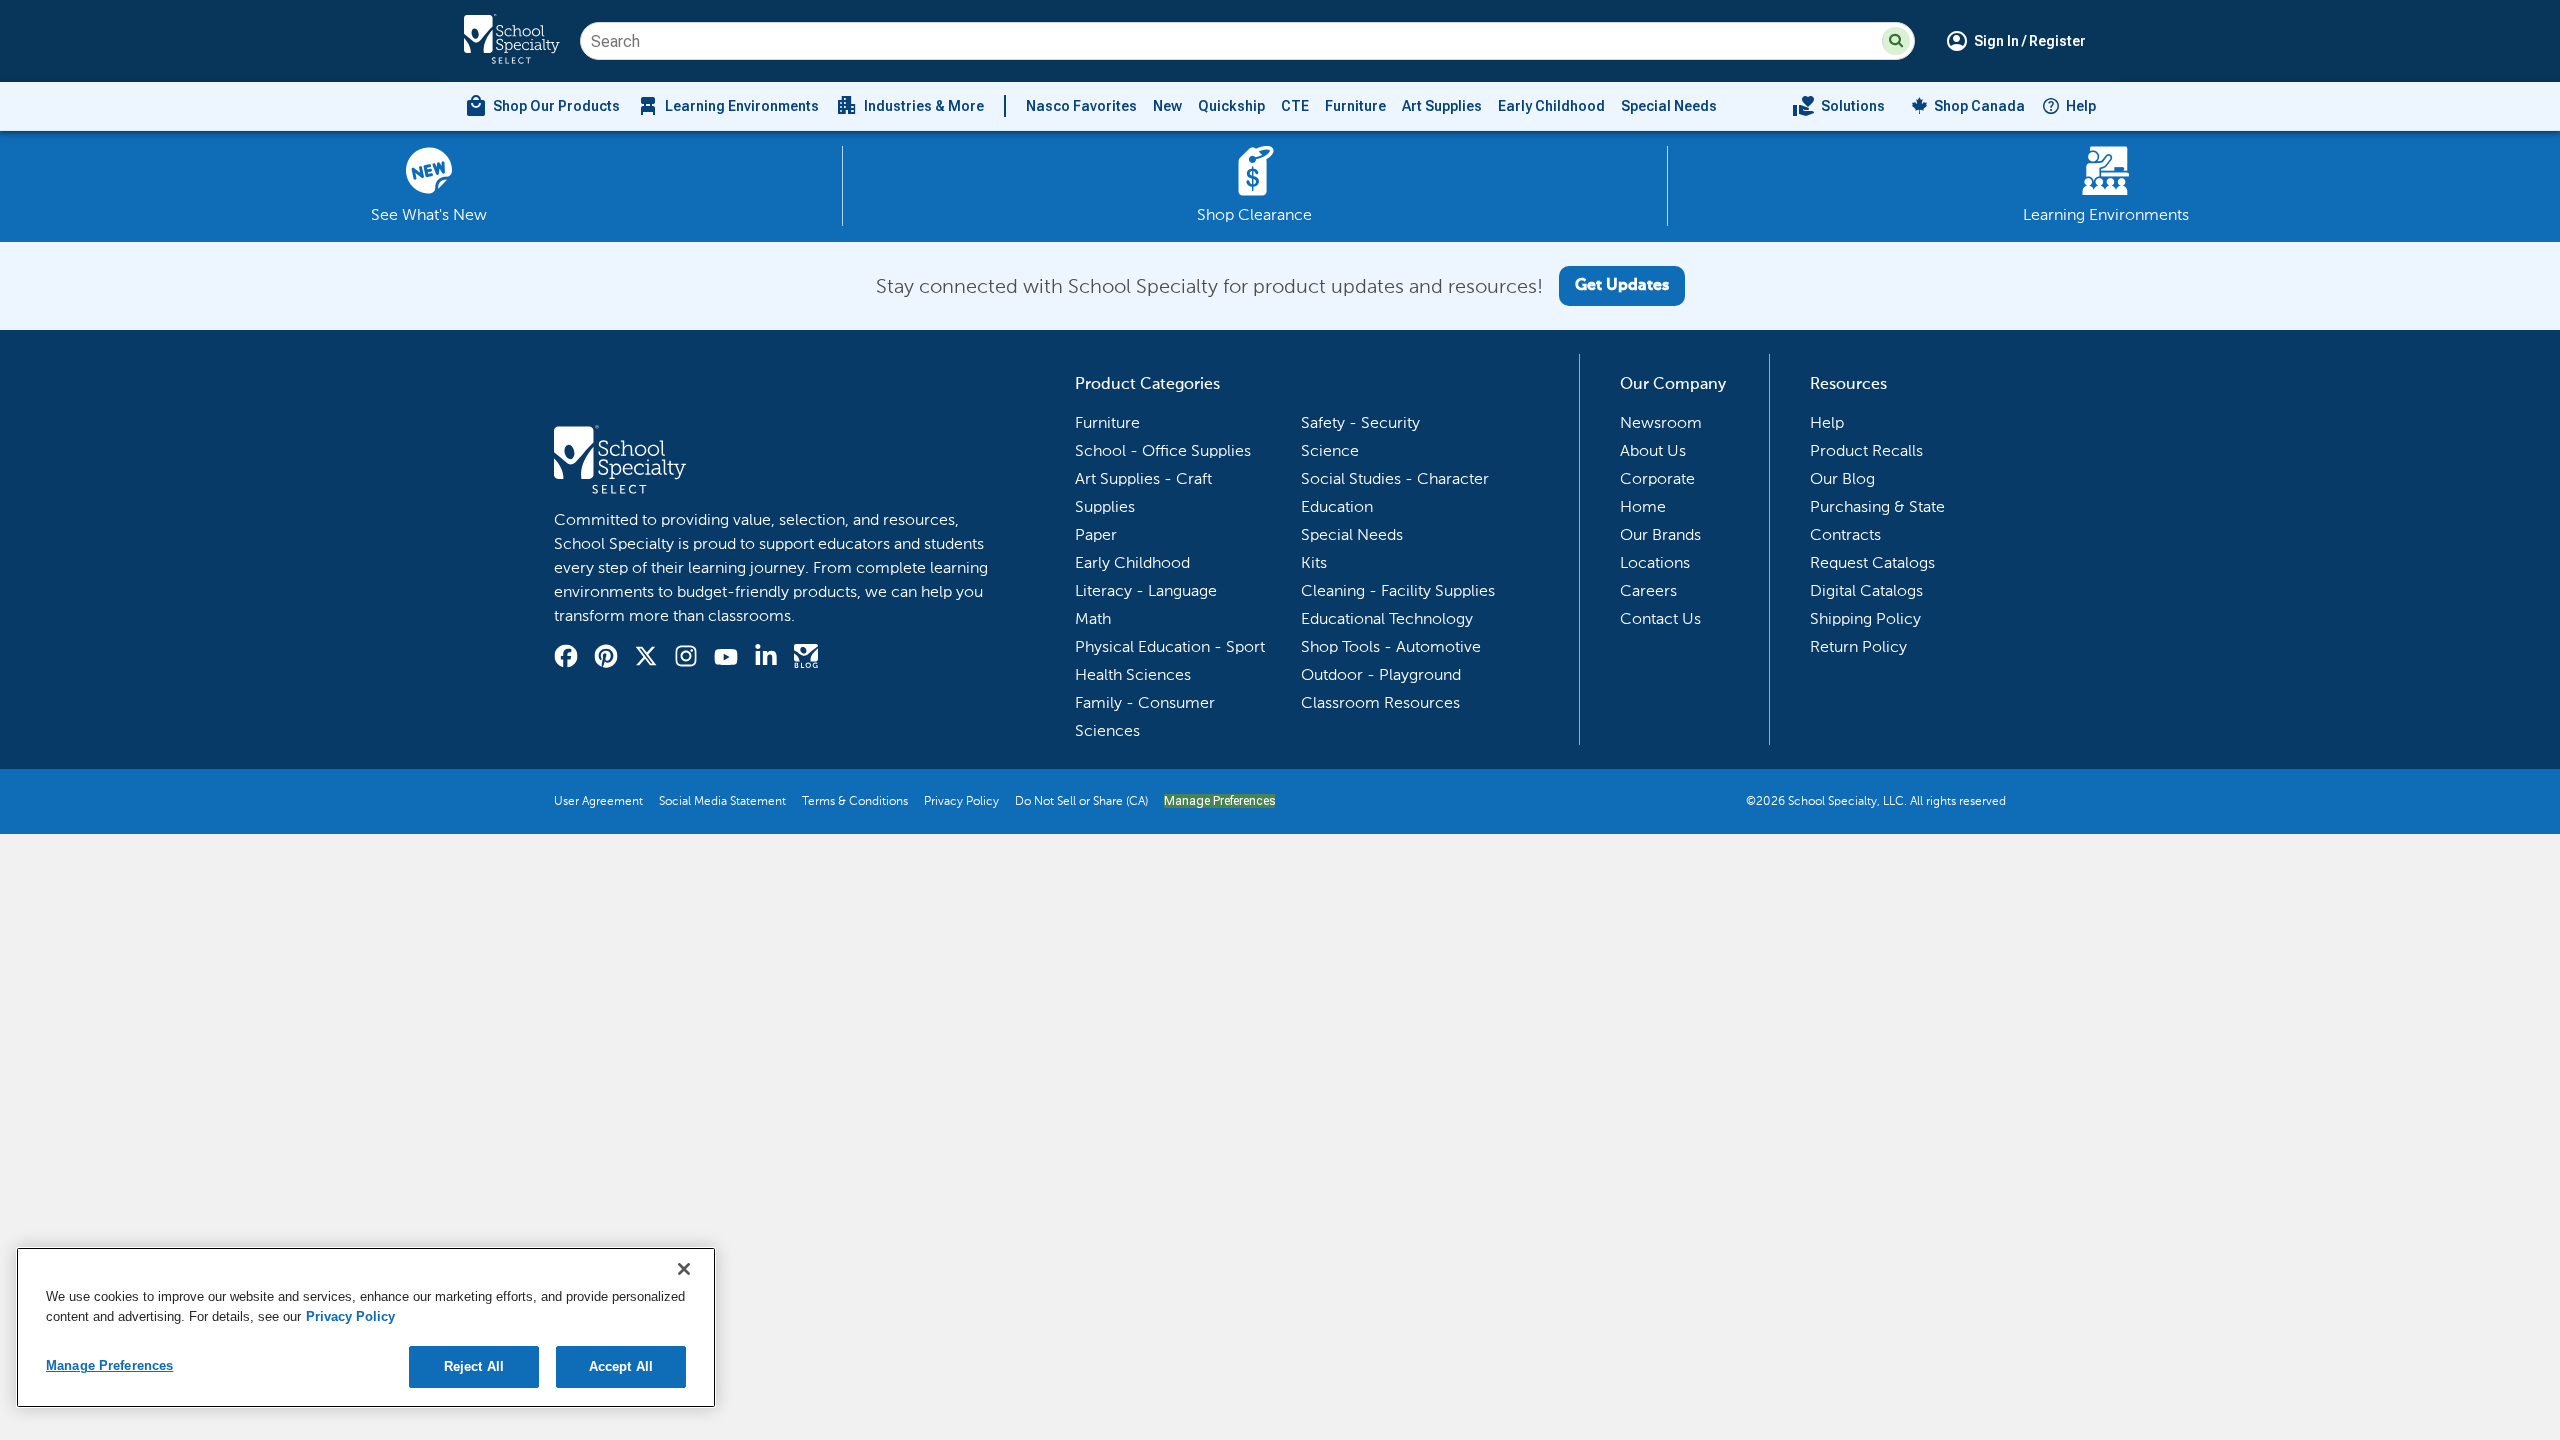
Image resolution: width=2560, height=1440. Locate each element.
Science (1330, 450)
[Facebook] (566, 659)
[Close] (684, 1269)
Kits (1314, 562)
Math (1093, 618)
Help (2081, 106)
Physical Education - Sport (1170, 646)
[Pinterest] (606, 659)
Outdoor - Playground (1381, 674)
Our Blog (1842, 478)
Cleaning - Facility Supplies (1398, 590)
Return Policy (1858, 646)
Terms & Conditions (855, 801)
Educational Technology (1387, 618)
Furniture (1355, 106)
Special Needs (1669, 106)
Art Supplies (1442, 106)
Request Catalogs (1872, 562)
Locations (1655, 562)
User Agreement (598, 801)
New (1167, 106)
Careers (1648, 590)
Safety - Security (1360, 422)
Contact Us (1660, 618)
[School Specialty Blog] (806, 659)
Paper (1096, 534)
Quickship (1231, 106)
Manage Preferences (1219, 801)
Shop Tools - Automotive (1391, 646)
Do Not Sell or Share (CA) (1081, 801)
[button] (1896, 41)
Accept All (621, 1366)
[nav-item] (1838, 106)
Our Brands (1660, 534)
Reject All (474, 1366)
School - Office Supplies (1163, 450)
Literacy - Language (1146, 590)
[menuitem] (542, 106)
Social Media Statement (722, 801)
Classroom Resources (1380, 702)
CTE (1295, 106)
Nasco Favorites (1081, 106)
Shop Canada (1979, 106)
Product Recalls (1866, 450)
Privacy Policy (961, 801)
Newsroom (1661, 422)
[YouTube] (726, 659)
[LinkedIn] (766, 659)
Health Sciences (1133, 674)
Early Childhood (1551, 106)
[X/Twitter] (646, 659)
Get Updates (1622, 286)
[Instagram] (686, 659)
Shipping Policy (1865, 618)
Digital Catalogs (1866, 590)
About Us (1653, 450)
